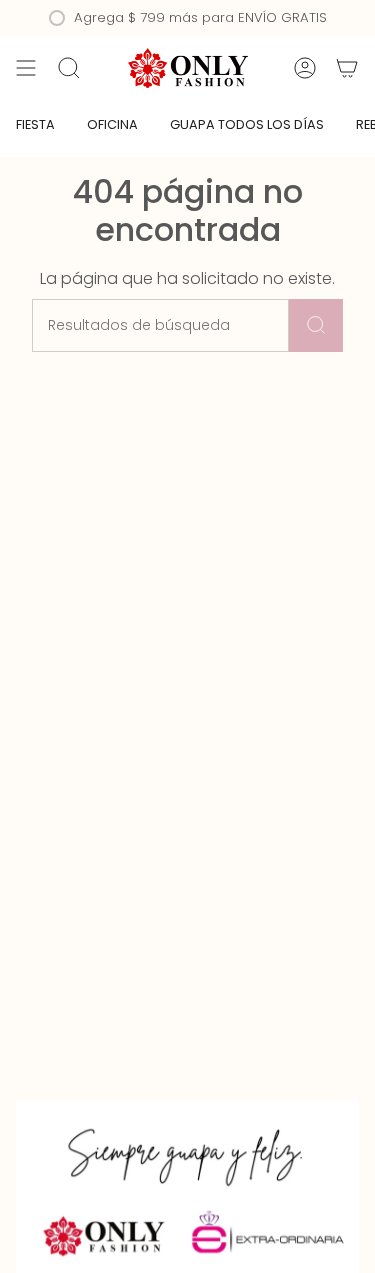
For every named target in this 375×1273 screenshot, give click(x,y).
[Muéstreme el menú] (26, 68)
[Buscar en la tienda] (316, 325)
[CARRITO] (347, 68)
